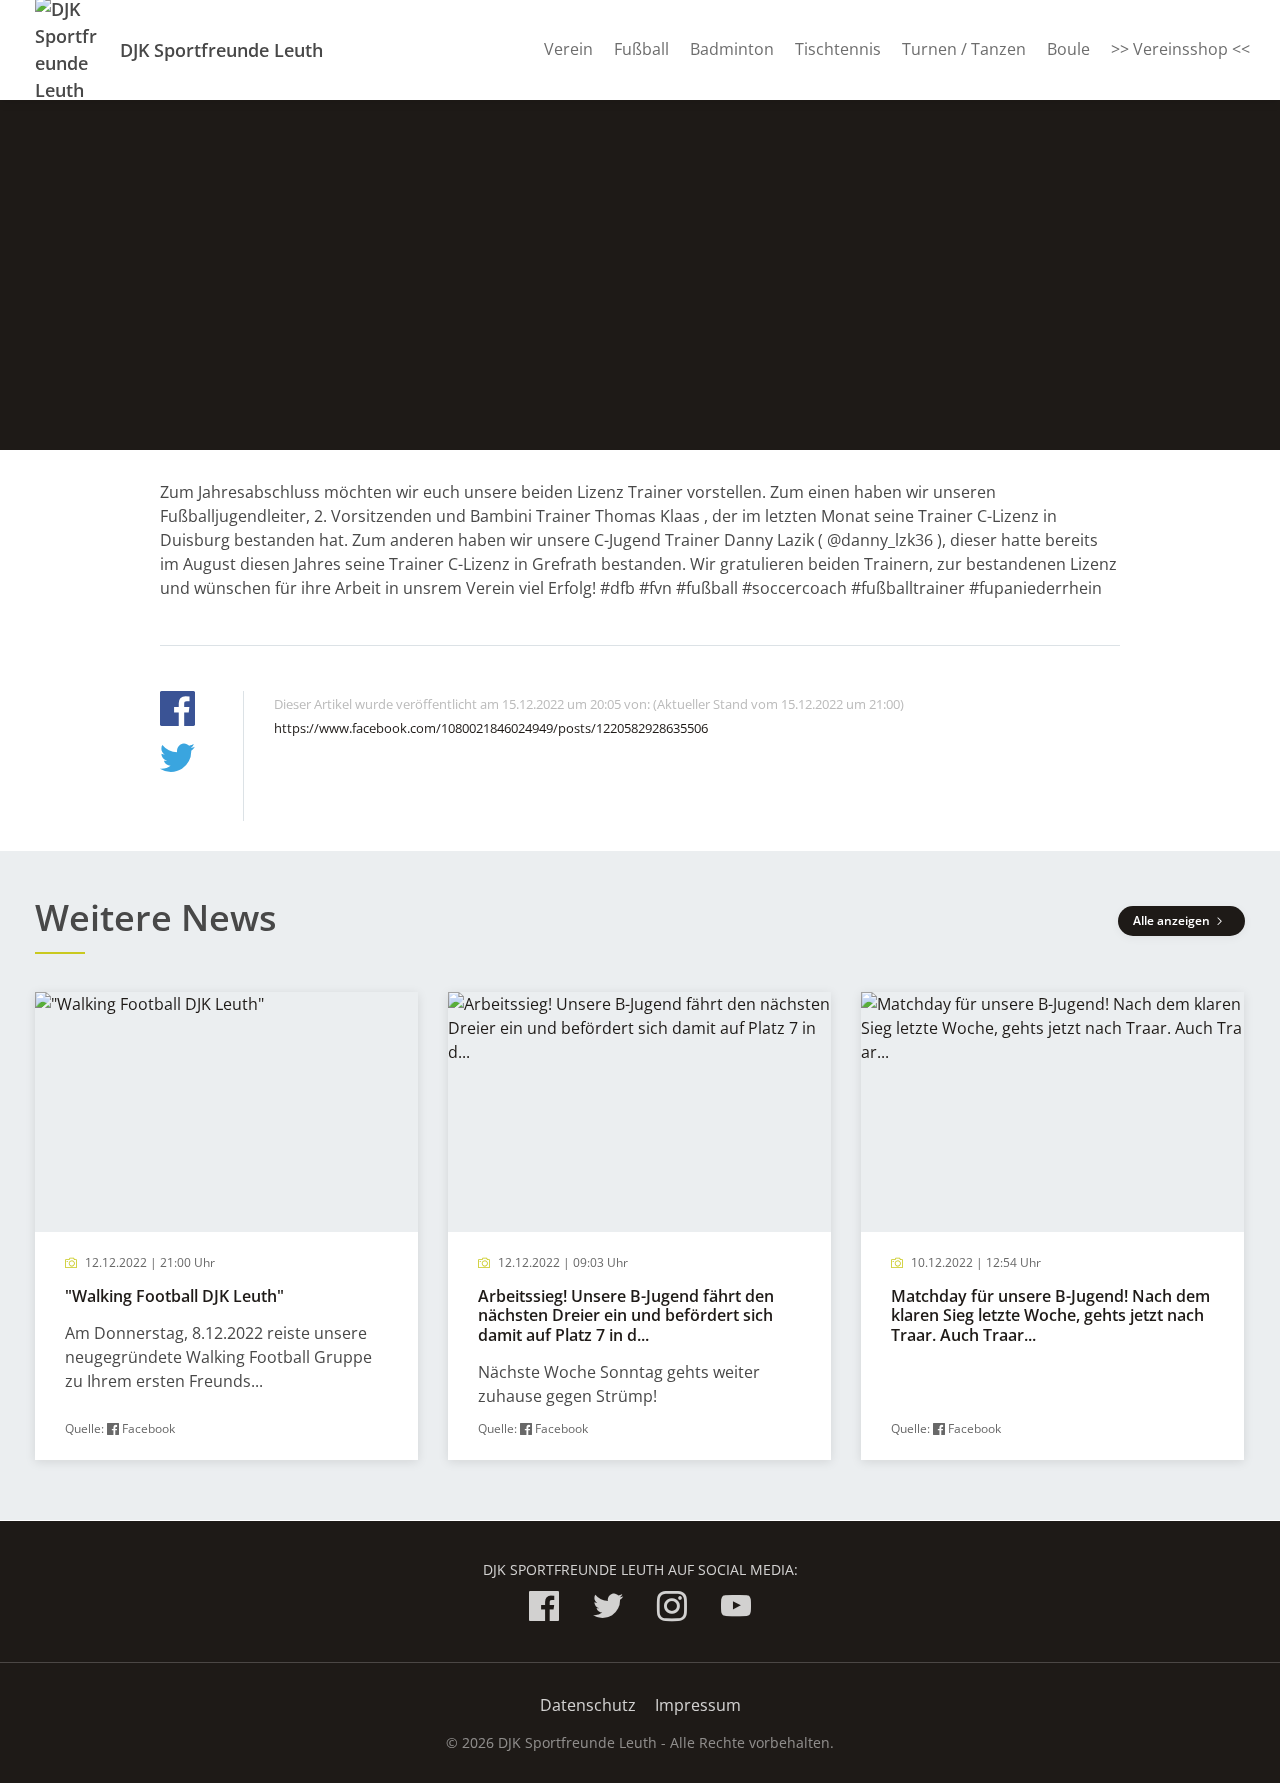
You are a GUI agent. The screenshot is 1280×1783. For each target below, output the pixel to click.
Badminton (732, 49)
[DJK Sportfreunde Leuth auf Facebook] (544, 1609)
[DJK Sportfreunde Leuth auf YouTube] (736, 1609)
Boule (1068, 49)
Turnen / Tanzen (964, 49)
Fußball (641, 49)
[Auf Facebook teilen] (177, 711)
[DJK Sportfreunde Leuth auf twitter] (608, 1609)
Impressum (698, 1705)
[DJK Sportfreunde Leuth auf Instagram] (672, 1609)
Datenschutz (588, 1705)
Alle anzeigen (1173, 920)
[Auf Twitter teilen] (177, 760)
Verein (568, 49)
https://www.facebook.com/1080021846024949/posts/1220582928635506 (491, 728)
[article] (226, 1226)
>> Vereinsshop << (1180, 49)
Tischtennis (838, 49)
